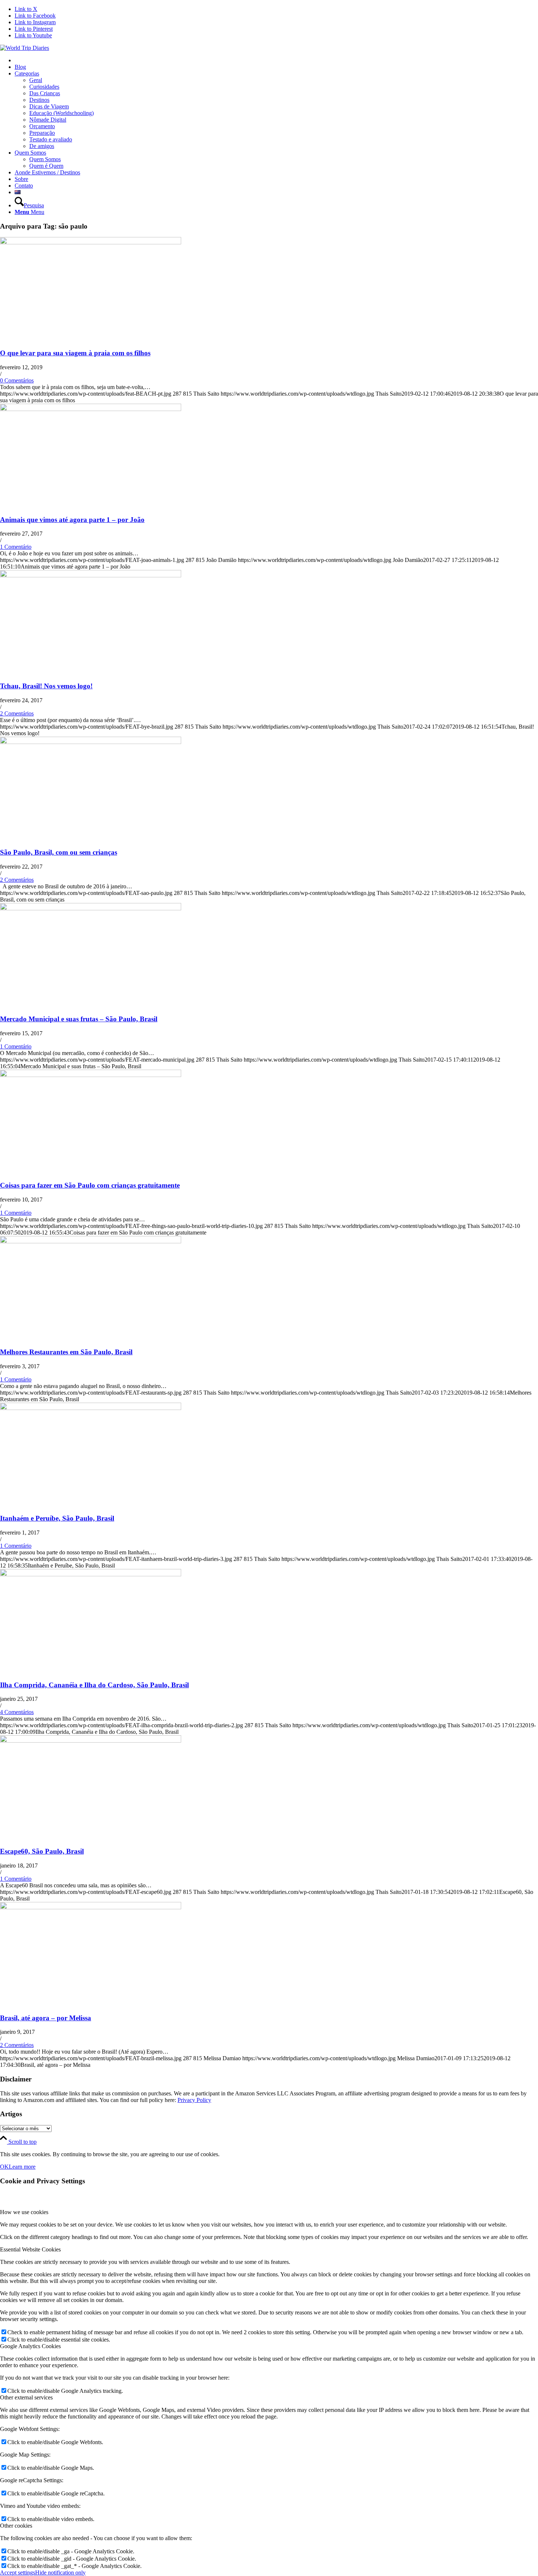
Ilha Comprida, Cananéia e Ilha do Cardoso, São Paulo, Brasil (94, 1685)
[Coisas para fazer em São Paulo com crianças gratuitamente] (91, 1075)
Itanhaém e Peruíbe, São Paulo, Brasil (57, 1518)
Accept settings (18, 2573)
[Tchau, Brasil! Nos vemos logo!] (91, 575)
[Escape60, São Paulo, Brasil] (91, 1741)
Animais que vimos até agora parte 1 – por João (72, 520)
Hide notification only (60, 2573)
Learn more (22, 2167)
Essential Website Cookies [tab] (30, 2249)
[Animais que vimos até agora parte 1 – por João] (91, 409)
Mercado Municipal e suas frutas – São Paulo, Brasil (79, 1019)
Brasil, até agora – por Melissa (46, 2018)
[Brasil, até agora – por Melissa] (91, 1907)
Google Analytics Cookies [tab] (30, 2346)
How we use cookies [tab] (24, 2212)
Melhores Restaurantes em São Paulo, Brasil (66, 1352)
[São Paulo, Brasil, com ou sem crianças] (91, 742)
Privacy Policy (194, 2100)
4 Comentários (17, 1712)
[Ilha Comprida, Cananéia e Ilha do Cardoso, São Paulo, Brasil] (91, 1574)
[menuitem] (276, 60)
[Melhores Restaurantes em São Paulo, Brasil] (91, 1241)
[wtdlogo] (25, 48)
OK (4, 2167)
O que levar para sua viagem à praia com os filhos (75, 353)
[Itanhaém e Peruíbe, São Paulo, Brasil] (91, 1408)
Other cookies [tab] (16, 2526)
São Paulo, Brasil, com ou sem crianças (59, 852)
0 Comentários (17, 380)
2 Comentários (17, 713)
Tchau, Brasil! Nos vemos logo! (46, 686)
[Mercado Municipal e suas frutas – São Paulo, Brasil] (91, 908)
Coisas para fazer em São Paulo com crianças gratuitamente (90, 1185)
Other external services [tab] (26, 2397)
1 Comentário (16, 547)
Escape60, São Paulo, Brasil (42, 1851)
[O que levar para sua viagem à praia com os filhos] (91, 242)
